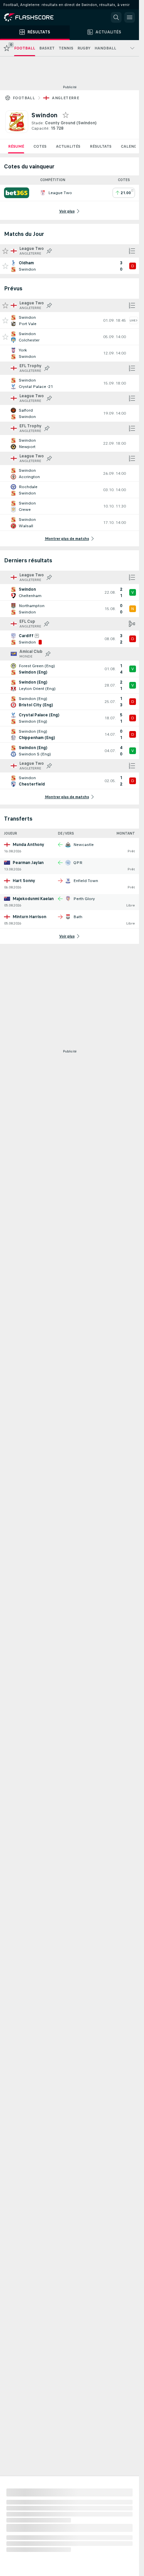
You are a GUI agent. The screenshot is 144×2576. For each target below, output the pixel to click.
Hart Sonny (24, 881)
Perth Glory (84, 899)
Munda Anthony (28, 845)
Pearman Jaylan (28, 863)
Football (24, 98)
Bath (78, 917)
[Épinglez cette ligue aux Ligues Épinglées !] (49, 251)
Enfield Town (86, 881)
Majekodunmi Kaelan (33, 899)
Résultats (101, 146)
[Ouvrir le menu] (130, 17)
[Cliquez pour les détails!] (69, 266)
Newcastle (84, 845)
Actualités (68, 146)
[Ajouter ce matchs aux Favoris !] (5, 266)
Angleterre (65, 98)
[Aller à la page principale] (33, 17)
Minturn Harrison (29, 917)
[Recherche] (116, 17)
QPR (78, 863)
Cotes (40, 146)
